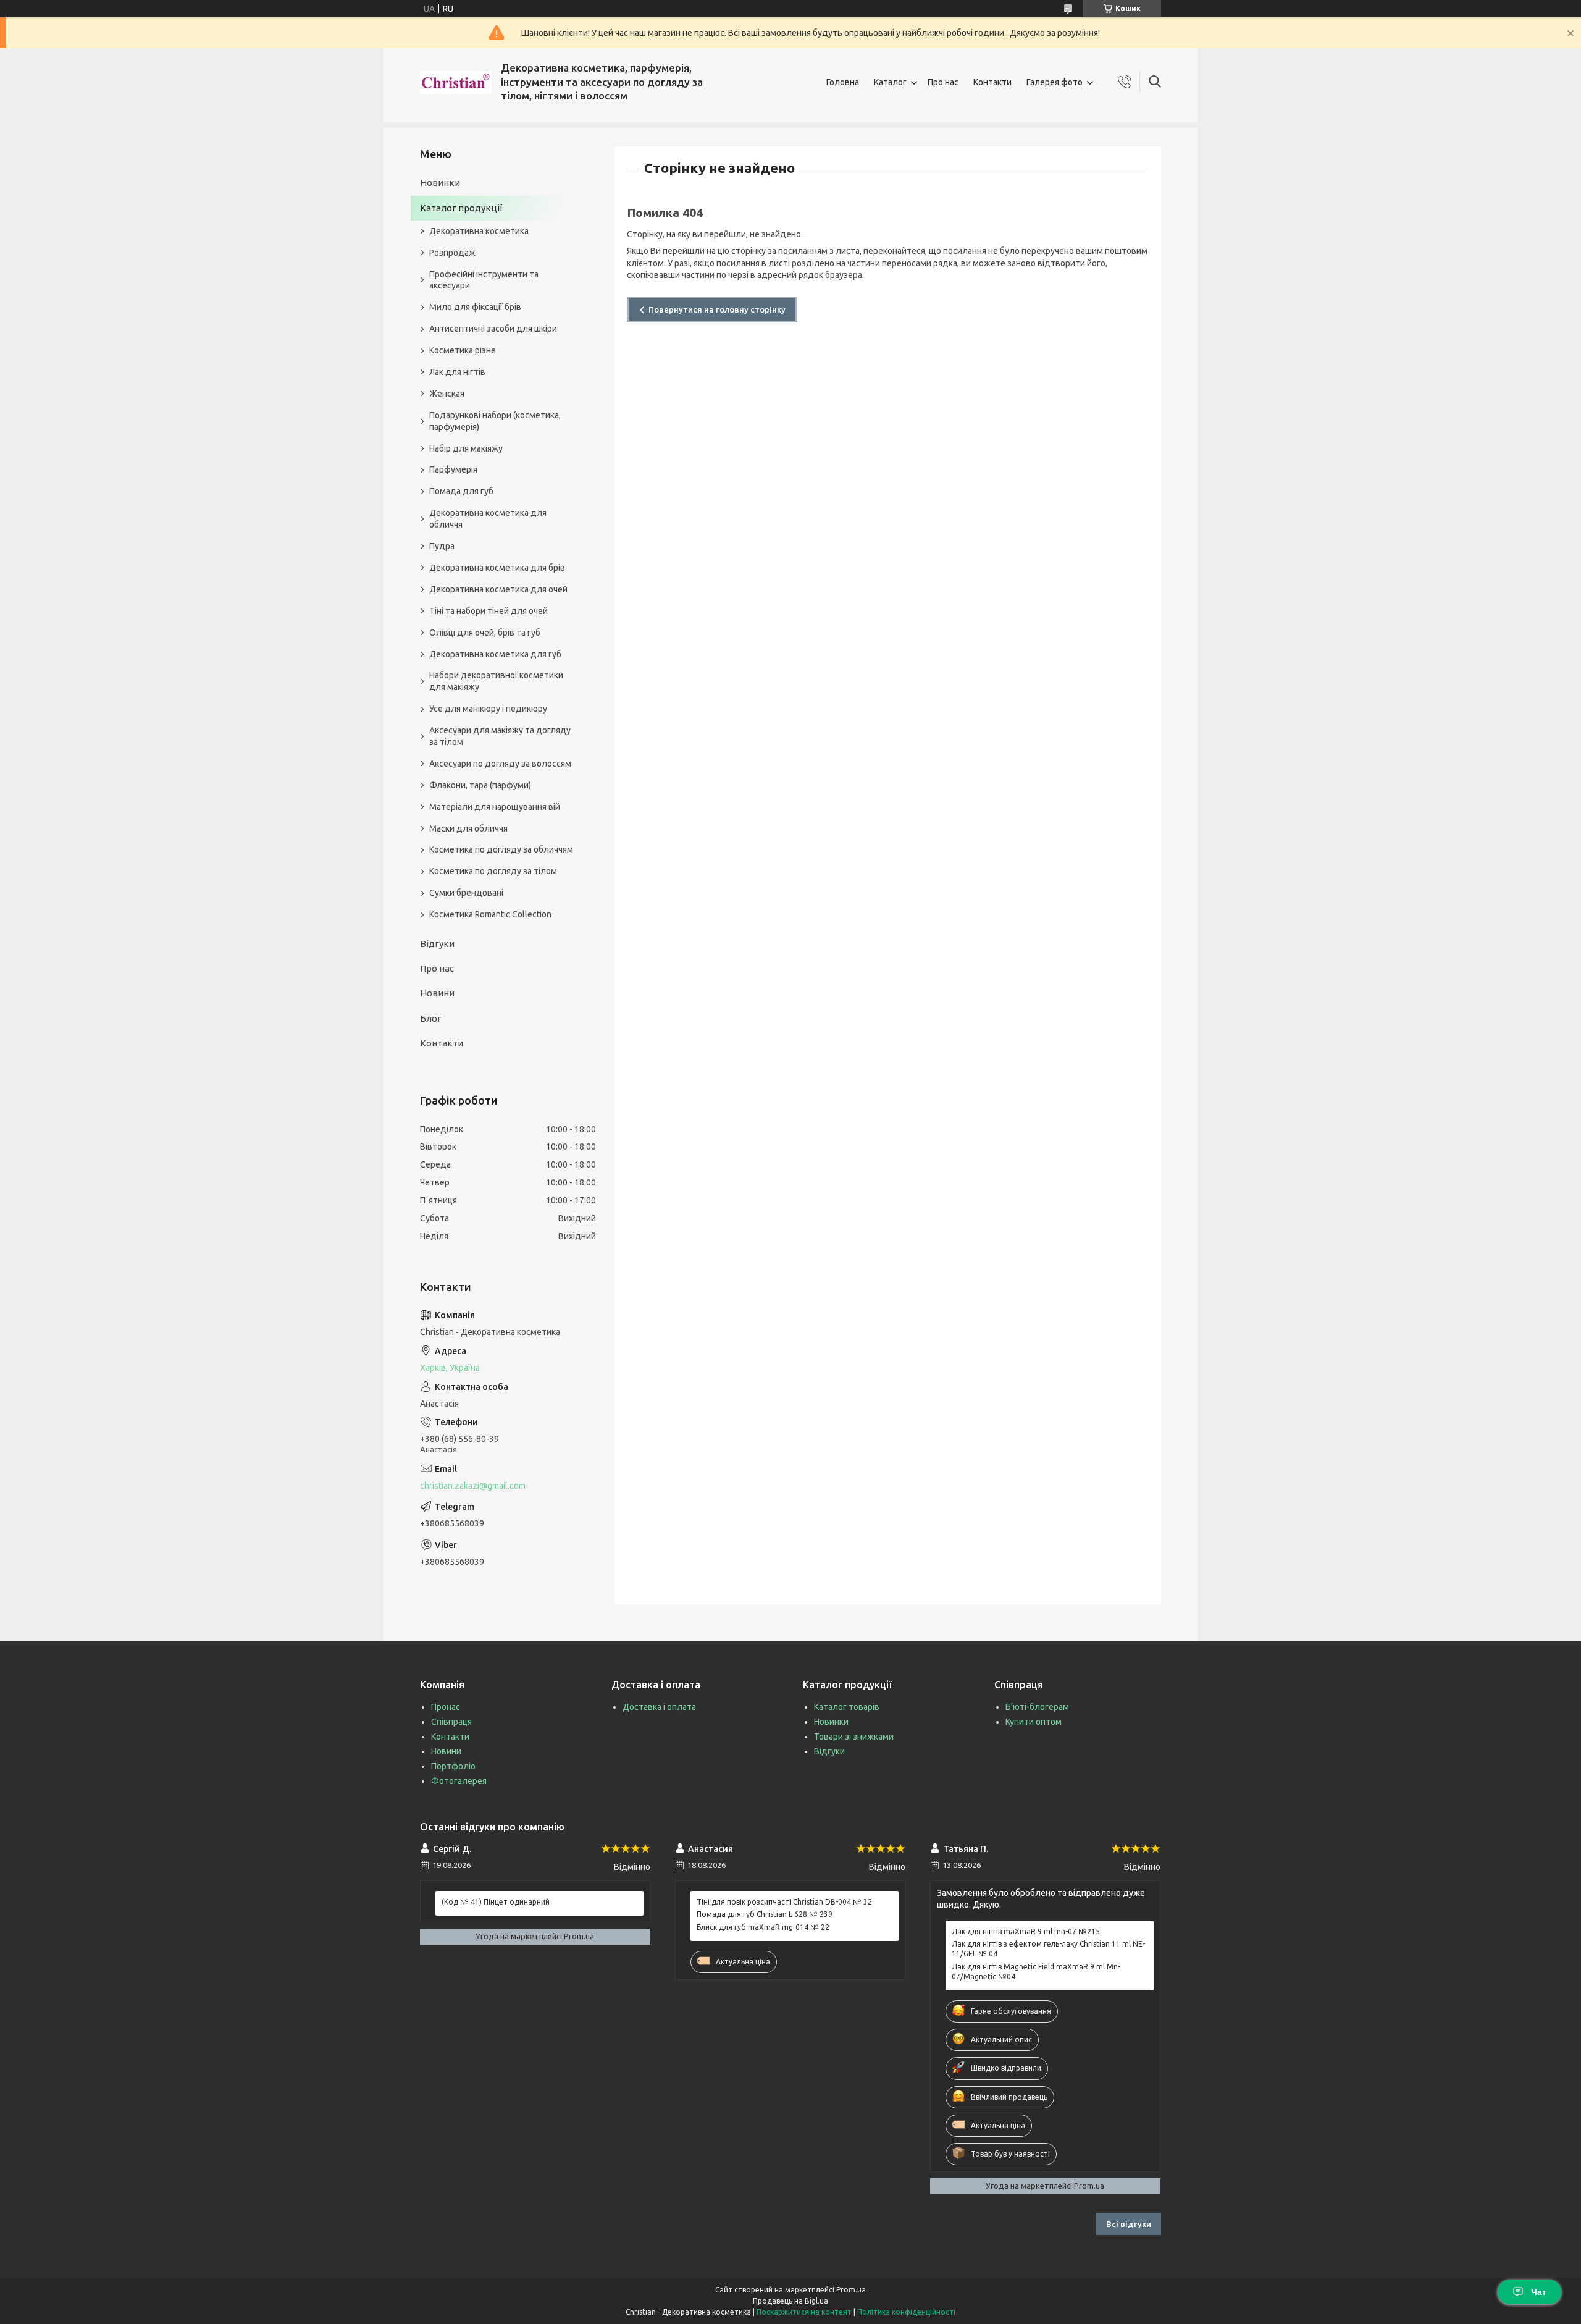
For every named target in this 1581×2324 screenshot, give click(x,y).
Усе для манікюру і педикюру (488, 709)
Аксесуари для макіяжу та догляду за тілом (500, 736)
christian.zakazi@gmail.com (473, 1486)
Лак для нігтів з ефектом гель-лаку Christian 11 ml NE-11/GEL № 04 (1048, 1949)
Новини (437, 993)
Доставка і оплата (659, 1707)
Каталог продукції (461, 208)
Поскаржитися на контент (804, 2312)
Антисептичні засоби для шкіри (493, 329)
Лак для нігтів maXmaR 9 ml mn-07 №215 (1026, 1931)
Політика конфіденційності (906, 2312)
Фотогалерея (459, 1781)
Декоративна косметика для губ (495, 654)
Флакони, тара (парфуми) (480, 785)
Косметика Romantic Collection (490, 914)
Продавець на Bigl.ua (790, 2301)
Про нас (943, 82)
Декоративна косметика (479, 231)
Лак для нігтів (457, 372)
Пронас (446, 1707)
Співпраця (451, 1722)
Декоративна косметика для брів (497, 568)
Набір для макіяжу (466, 448)
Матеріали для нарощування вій (495, 807)
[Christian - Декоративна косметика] (456, 82)
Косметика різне (463, 350)
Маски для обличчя (468, 828)
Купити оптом (1034, 1722)
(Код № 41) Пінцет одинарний (496, 1902)
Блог (431, 1018)
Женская (447, 394)
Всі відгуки (1129, 2224)
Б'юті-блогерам (1037, 1707)
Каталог (890, 82)
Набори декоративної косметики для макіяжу (496, 681)
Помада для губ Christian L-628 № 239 (765, 1914)
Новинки (440, 183)
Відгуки (437, 944)
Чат (1539, 2292)
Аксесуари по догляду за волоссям (500, 764)
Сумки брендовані (466, 893)
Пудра (442, 546)
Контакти (992, 82)
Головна (843, 82)
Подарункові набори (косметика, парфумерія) (495, 421)
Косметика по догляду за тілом (493, 871)
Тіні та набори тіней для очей (489, 611)
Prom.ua (851, 2290)
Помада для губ (461, 491)
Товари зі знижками (854, 1737)
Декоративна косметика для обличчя (488, 519)
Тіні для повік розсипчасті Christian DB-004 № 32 (784, 1902)
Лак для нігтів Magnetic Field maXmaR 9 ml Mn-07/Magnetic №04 (1036, 1972)
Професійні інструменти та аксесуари (484, 280)
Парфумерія (453, 469)
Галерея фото (1055, 82)
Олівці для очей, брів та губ (485, 633)
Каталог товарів (847, 1707)
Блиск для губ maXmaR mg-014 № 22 (763, 1927)
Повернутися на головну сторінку (717, 309)
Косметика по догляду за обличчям (501, 849)
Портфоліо (453, 1766)
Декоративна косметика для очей (498, 589)
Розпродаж (452, 253)
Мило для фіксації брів (475, 307)
